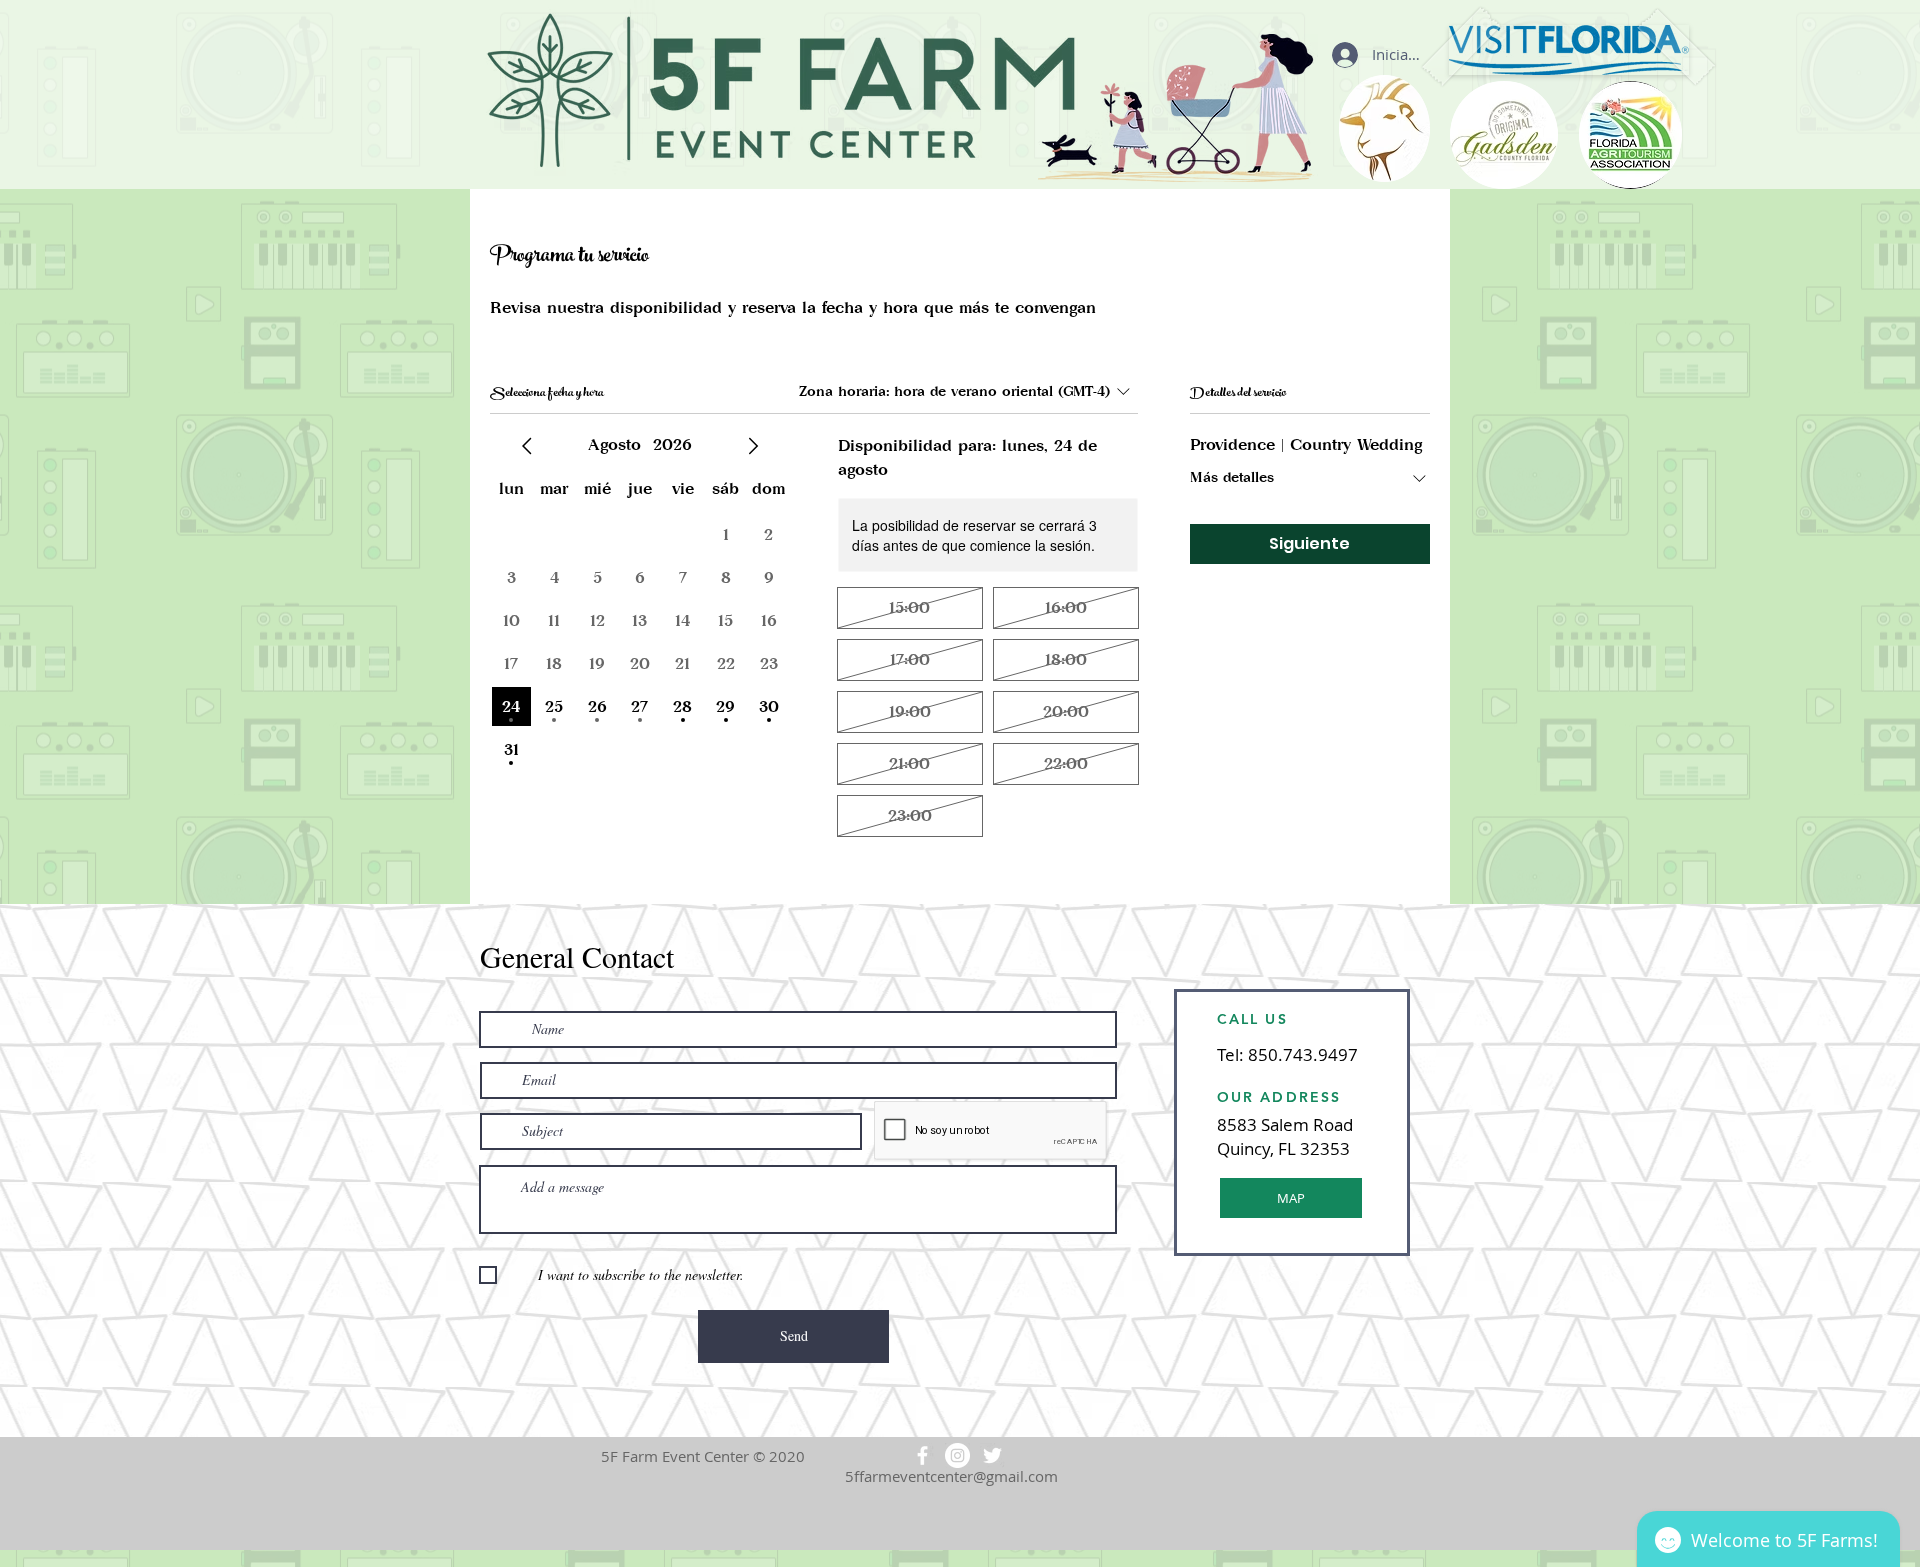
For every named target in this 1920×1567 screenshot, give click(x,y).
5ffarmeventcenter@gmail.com (951, 1476)
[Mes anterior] (527, 446)
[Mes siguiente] (753, 446)
